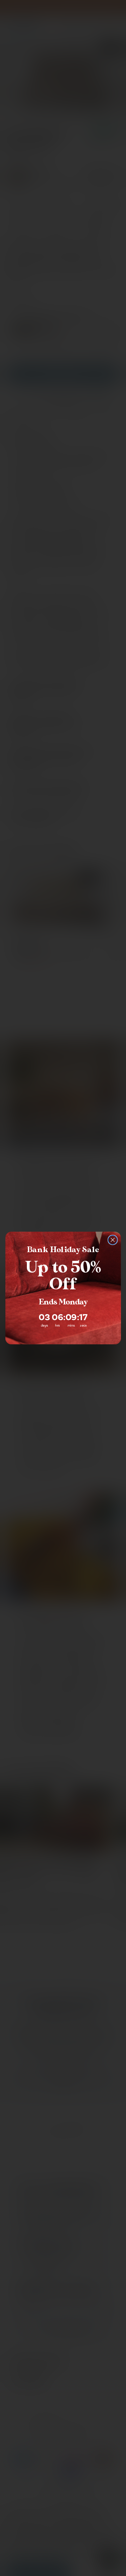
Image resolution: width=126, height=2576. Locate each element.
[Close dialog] (112, 1240)
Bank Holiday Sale (63, 1250)
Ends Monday (63, 1302)
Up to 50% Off (63, 1276)
